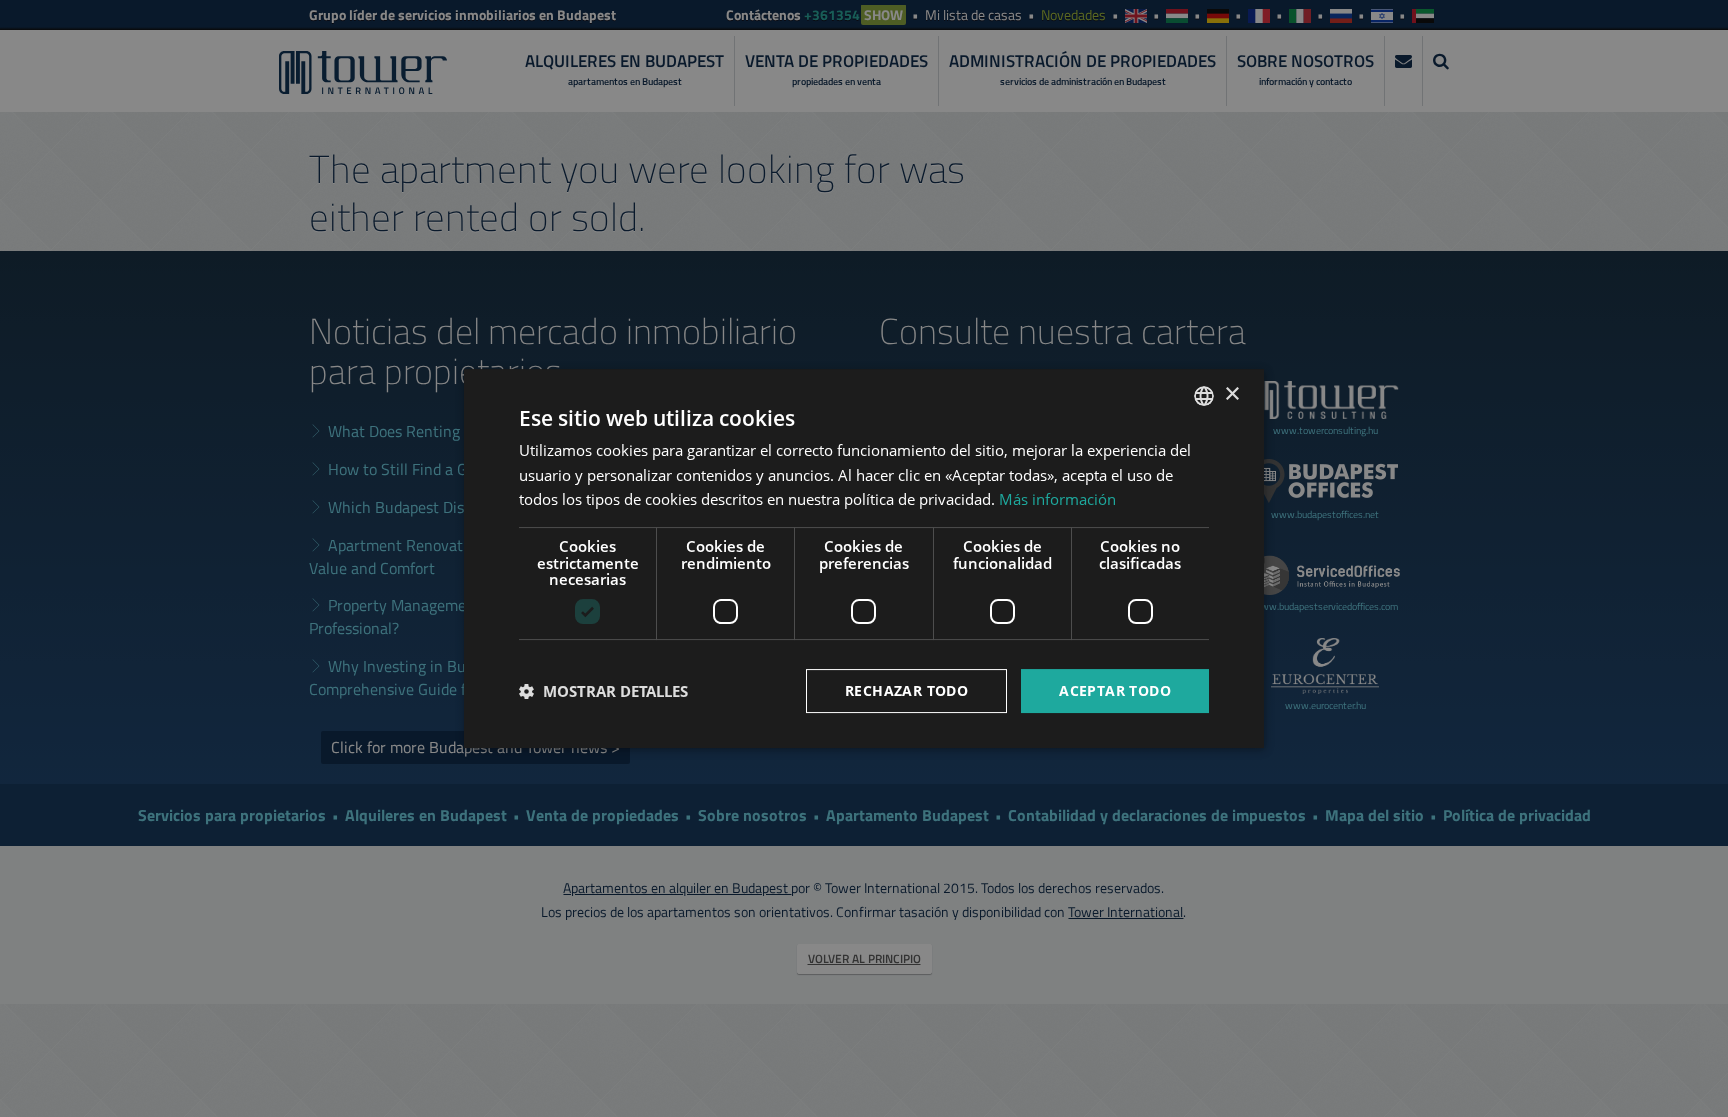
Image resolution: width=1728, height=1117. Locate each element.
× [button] (1231, 394)
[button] (603, 691)
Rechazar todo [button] (906, 690)
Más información (1057, 499)
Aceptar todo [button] (1115, 690)
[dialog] (864, 559)
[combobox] (1204, 396)
